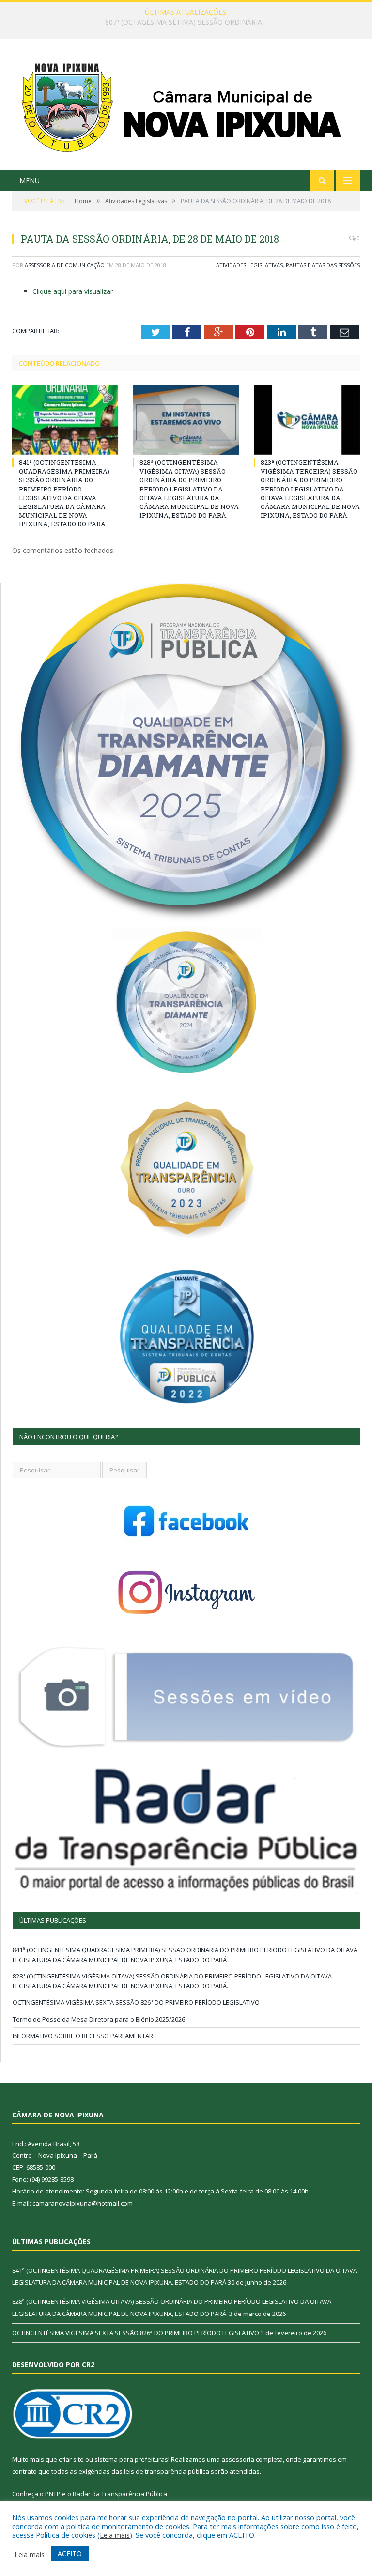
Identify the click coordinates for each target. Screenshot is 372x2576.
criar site (71, 2459)
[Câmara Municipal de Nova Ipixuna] (186, 106)
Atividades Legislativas (249, 265)
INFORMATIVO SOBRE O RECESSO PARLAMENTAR (83, 2036)
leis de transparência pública (167, 2471)
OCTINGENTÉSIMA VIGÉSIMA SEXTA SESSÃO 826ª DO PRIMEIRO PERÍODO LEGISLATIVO (136, 2002)
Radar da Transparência (108, 2494)
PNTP (53, 2494)
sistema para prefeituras (131, 2459)
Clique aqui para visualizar (73, 291)
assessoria (238, 2459)
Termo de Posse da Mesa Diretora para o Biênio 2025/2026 (99, 2019)
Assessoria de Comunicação (65, 265)
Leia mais (115, 2535)
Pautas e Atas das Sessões (323, 265)
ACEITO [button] (70, 2553)
